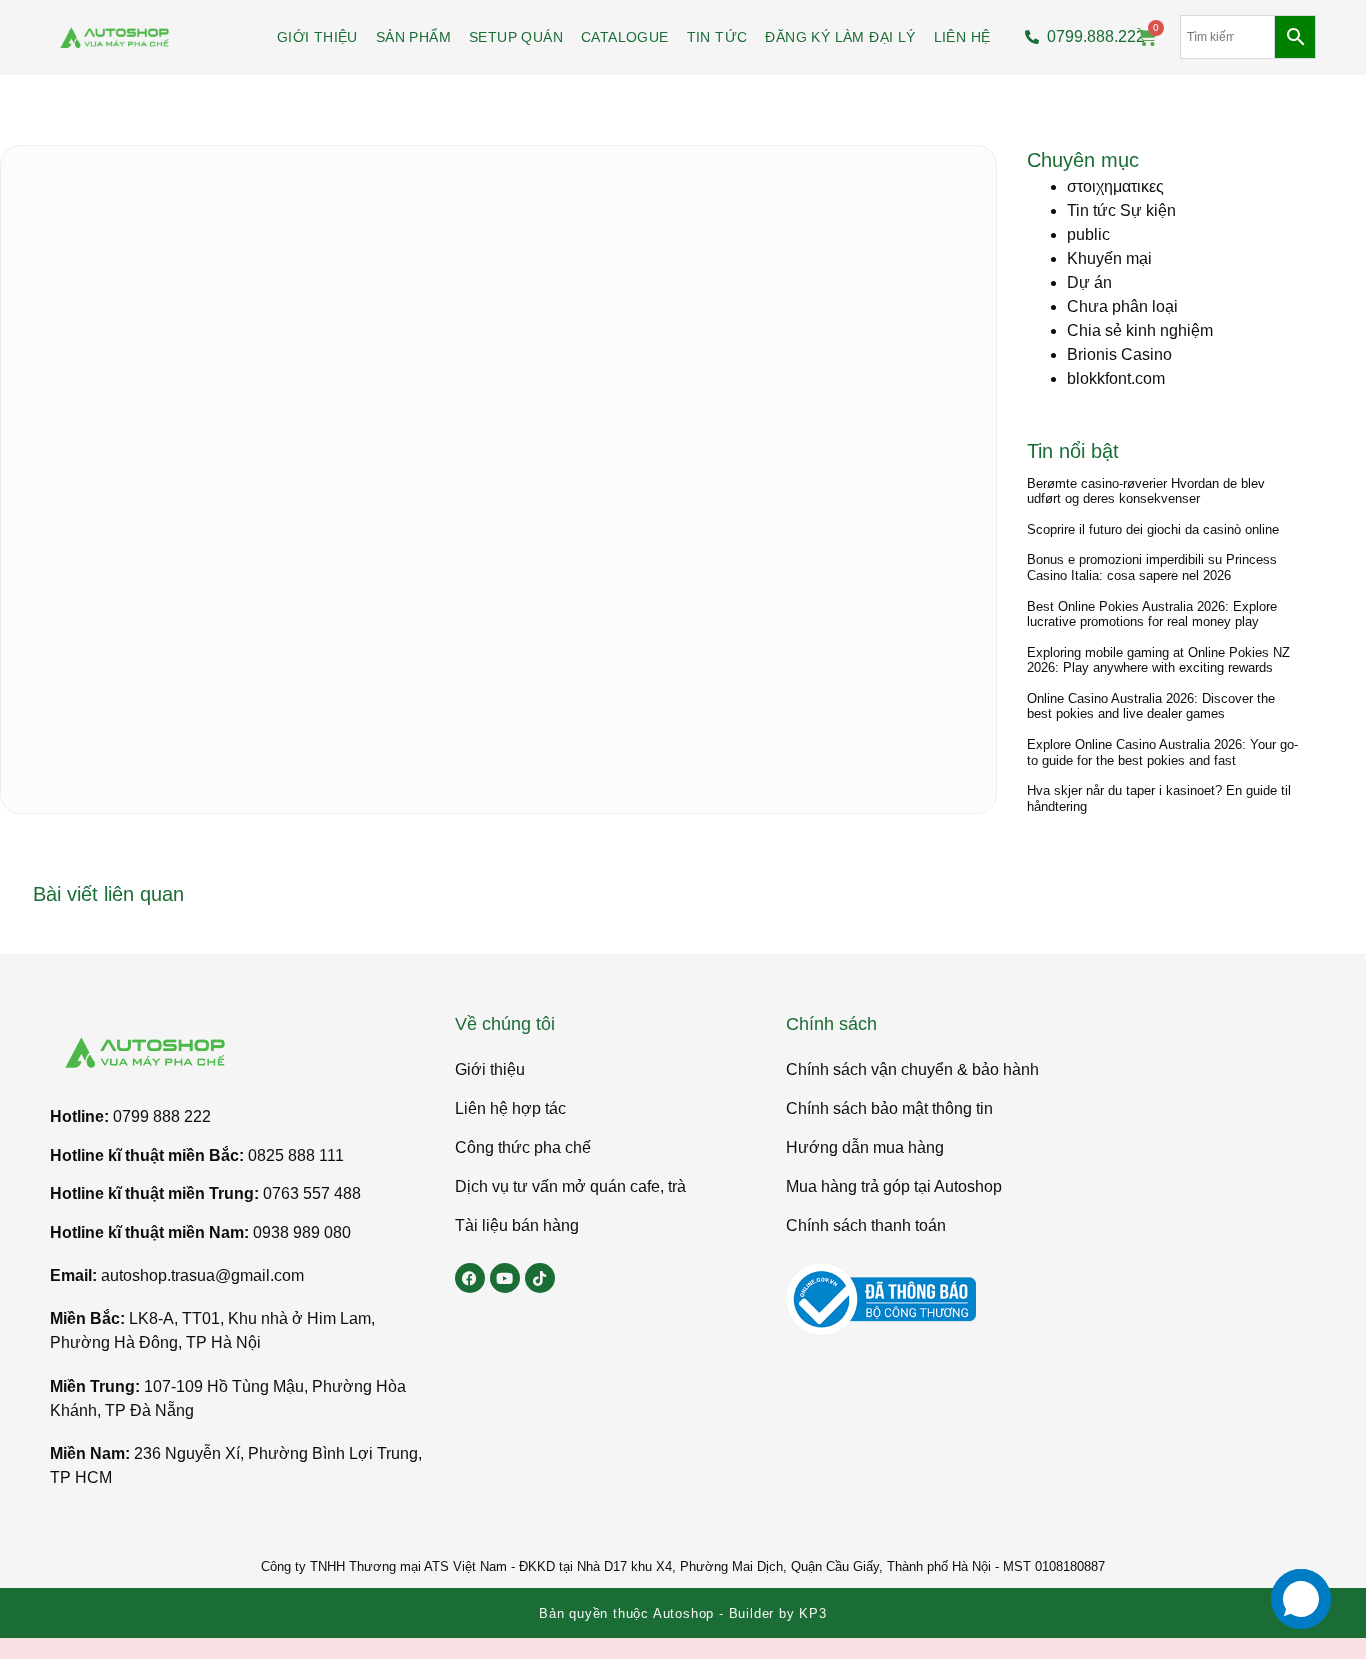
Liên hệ (962, 37)
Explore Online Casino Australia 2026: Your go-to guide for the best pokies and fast (1162, 752)
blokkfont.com (1116, 378)
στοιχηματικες (1115, 186)
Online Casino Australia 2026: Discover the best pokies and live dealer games (1151, 706)
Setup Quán (516, 37)
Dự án (1089, 282)
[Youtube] (505, 1278)
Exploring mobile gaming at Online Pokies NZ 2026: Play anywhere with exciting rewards (1158, 660)
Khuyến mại (1109, 258)
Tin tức (717, 37)
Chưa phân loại (1122, 306)
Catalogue (625, 37)
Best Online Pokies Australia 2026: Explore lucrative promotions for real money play (1152, 614)
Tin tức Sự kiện (1121, 210)
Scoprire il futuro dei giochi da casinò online (1153, 529)
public (1088, 234)
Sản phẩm (413, 37)
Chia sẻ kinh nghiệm (1140, 330)
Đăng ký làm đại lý (840, 37)
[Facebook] (470, 1278)
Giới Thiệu (317, 37)
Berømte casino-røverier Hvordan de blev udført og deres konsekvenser (1146, 491)
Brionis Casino (1119, 354)
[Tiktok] (540, 1278)
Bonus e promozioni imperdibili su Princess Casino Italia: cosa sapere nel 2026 (1152, 567)
